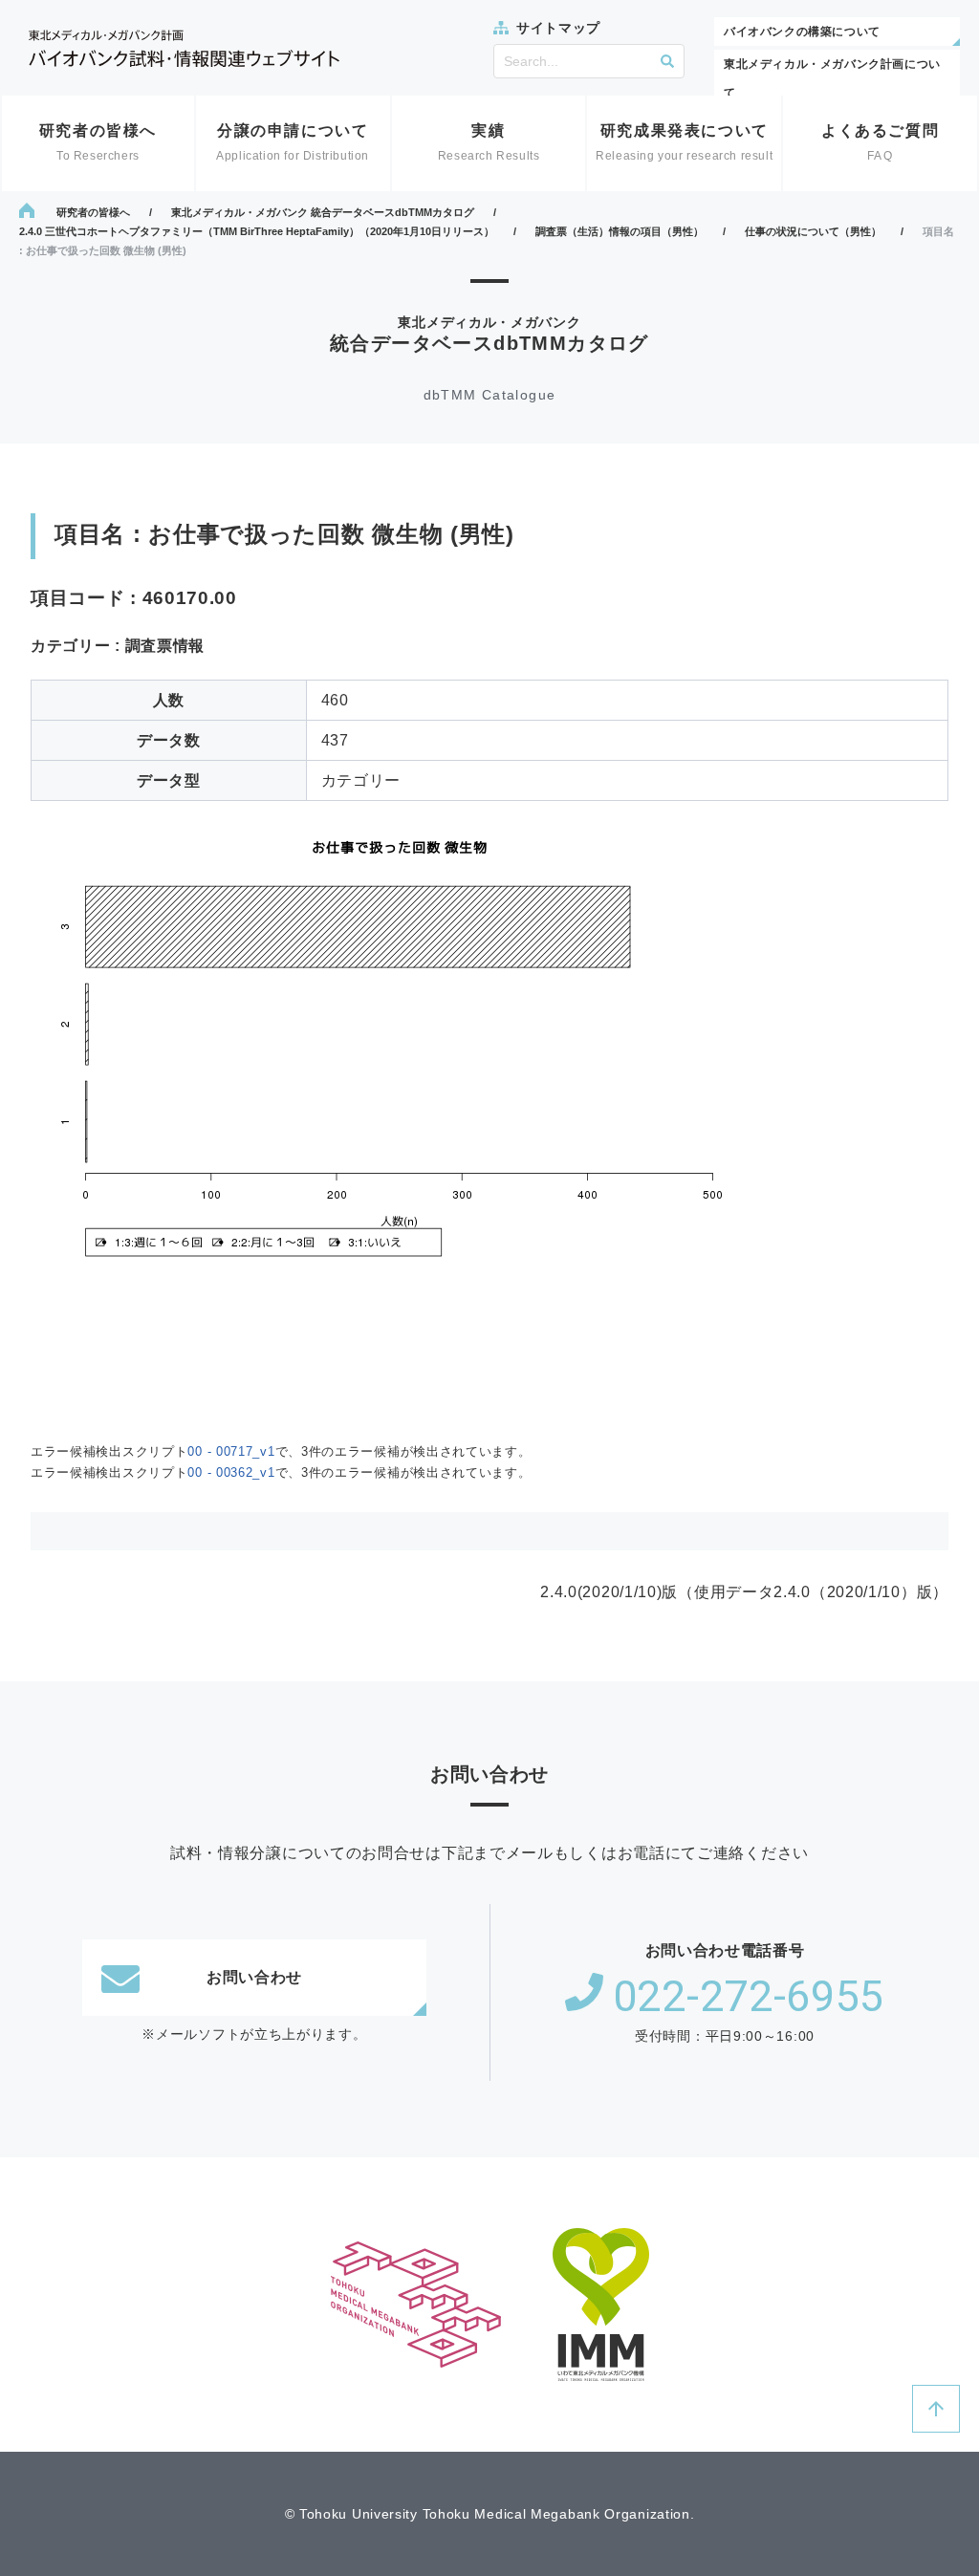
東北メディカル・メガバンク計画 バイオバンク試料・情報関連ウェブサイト (184, 48)
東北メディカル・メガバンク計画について (832, 78)
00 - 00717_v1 (231, 1451)
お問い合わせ (254, 1977)
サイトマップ (558, 28)
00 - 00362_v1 (231, 1472)
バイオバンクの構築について (802, 32)
